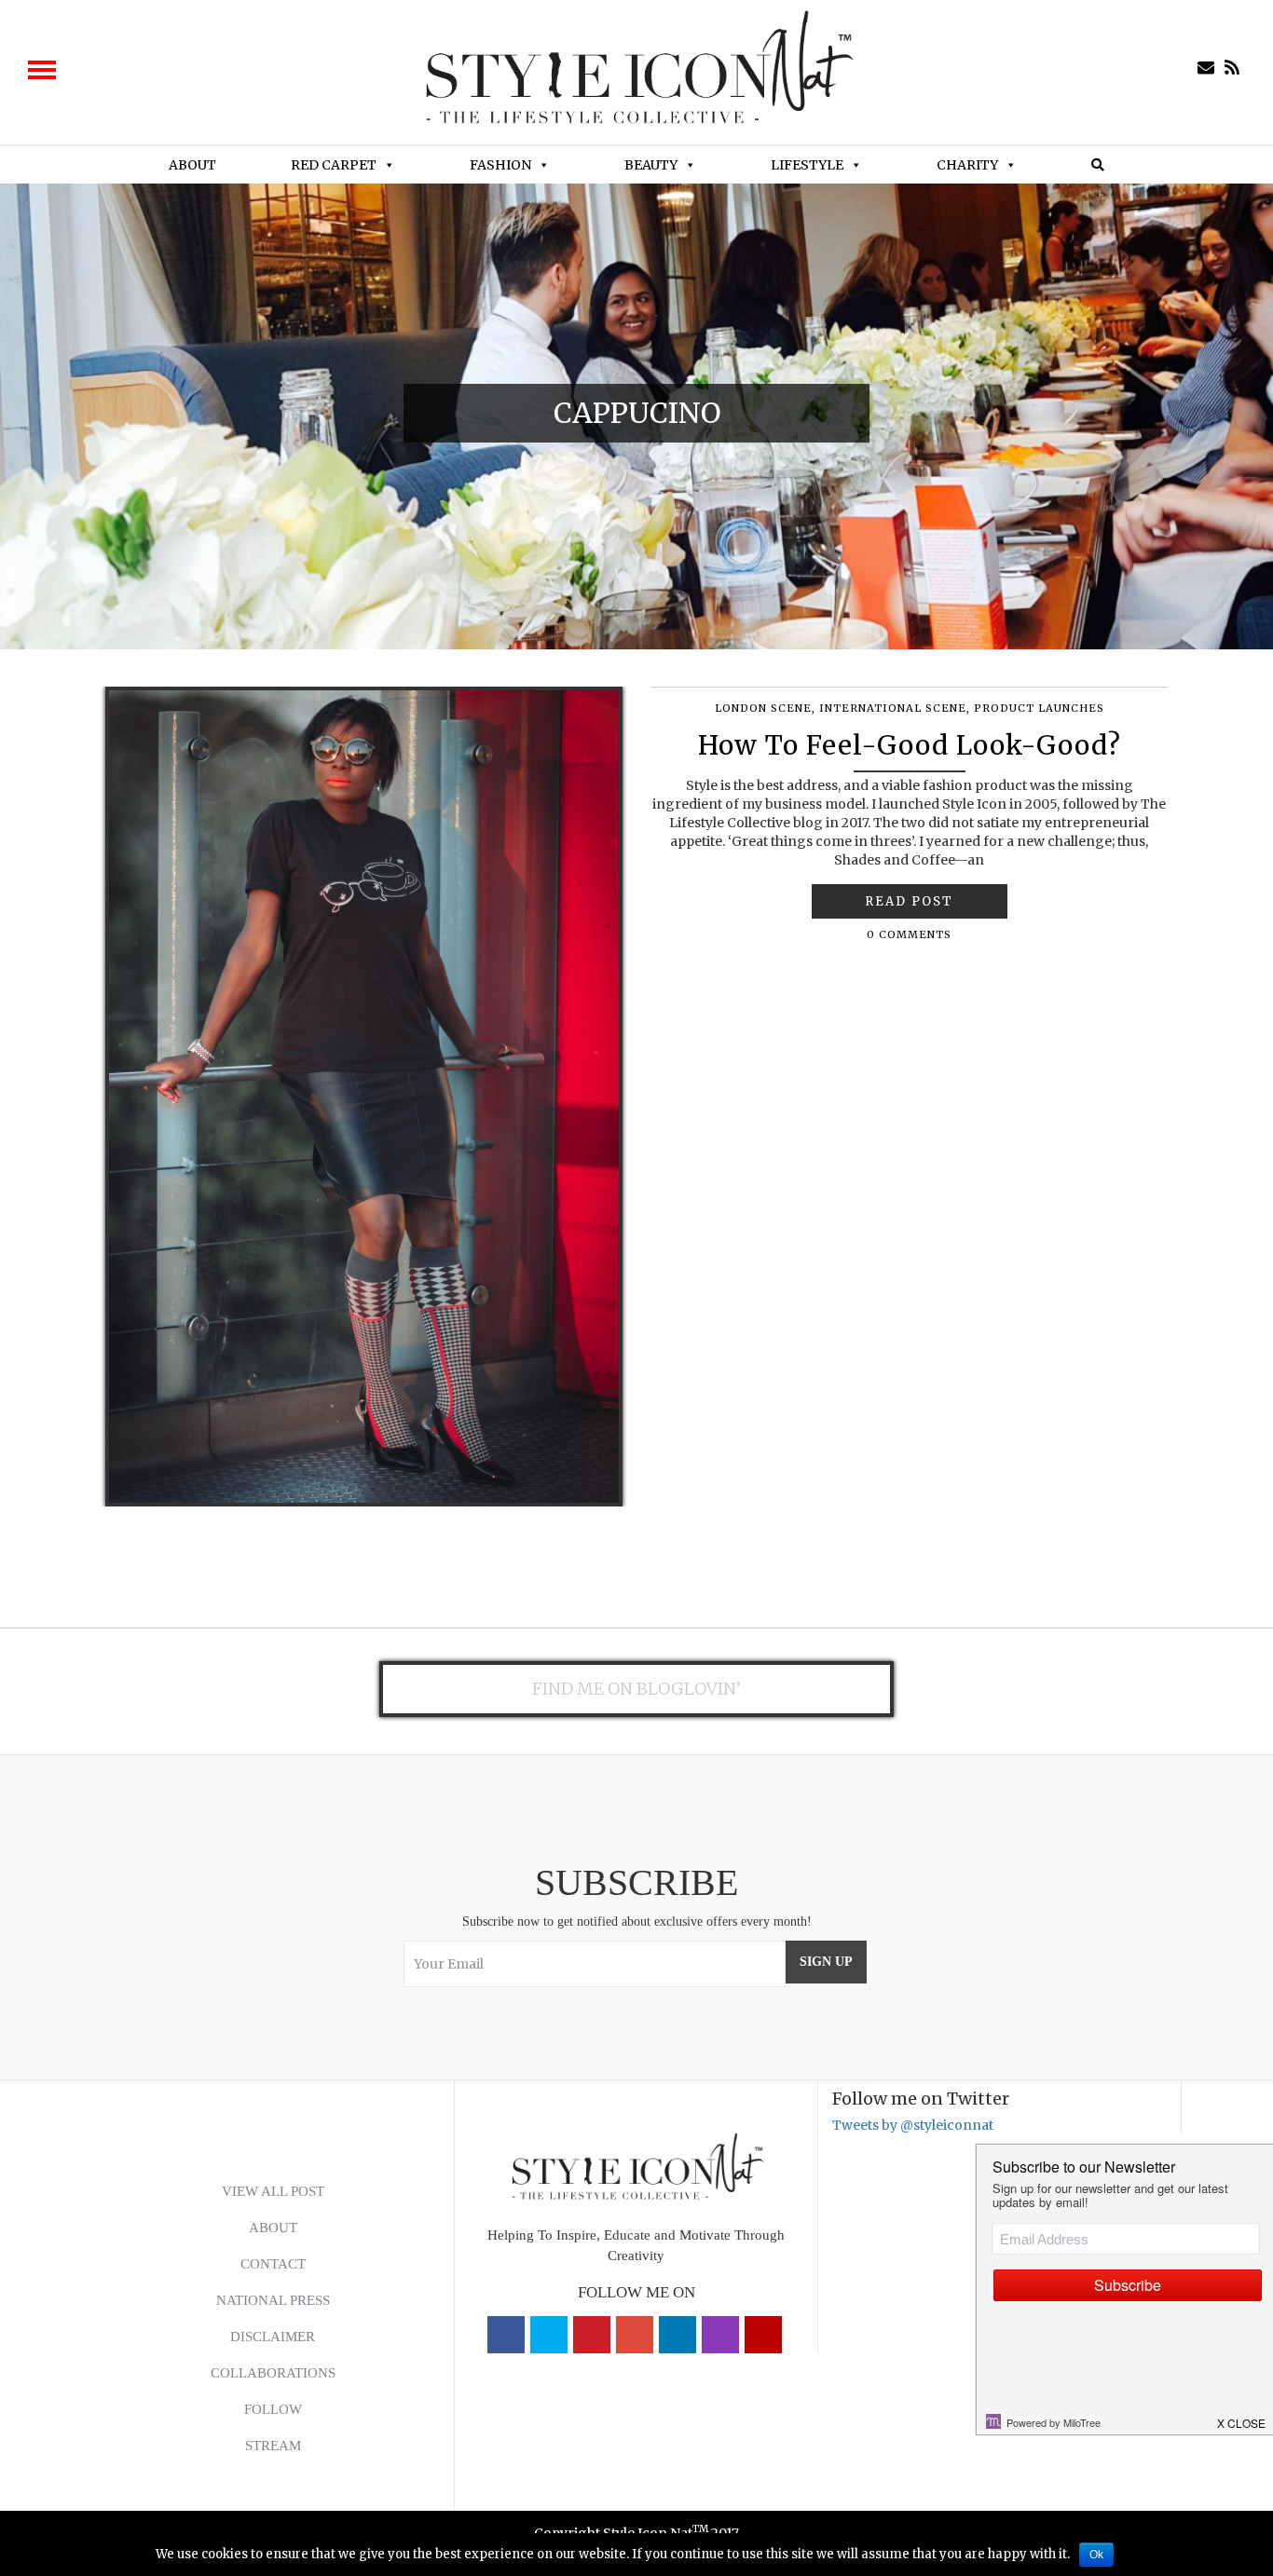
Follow (273, 2409)
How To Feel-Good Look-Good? (910, 745)
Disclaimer (273, 2337)
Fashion (500, 165)
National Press (273, 2300)
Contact (273, 2264)
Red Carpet (334, 165)
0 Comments (909, 934)
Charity (967, 165)
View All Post (273, 2191)
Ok (1096, 2555)
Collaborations (273, 2373)
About (192, 165)
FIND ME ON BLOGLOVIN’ (636, 1689)
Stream (273, 2446)
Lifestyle (807, 165)
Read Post (909, 901)
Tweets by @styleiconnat (913, 2125)
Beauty (651, 165)
